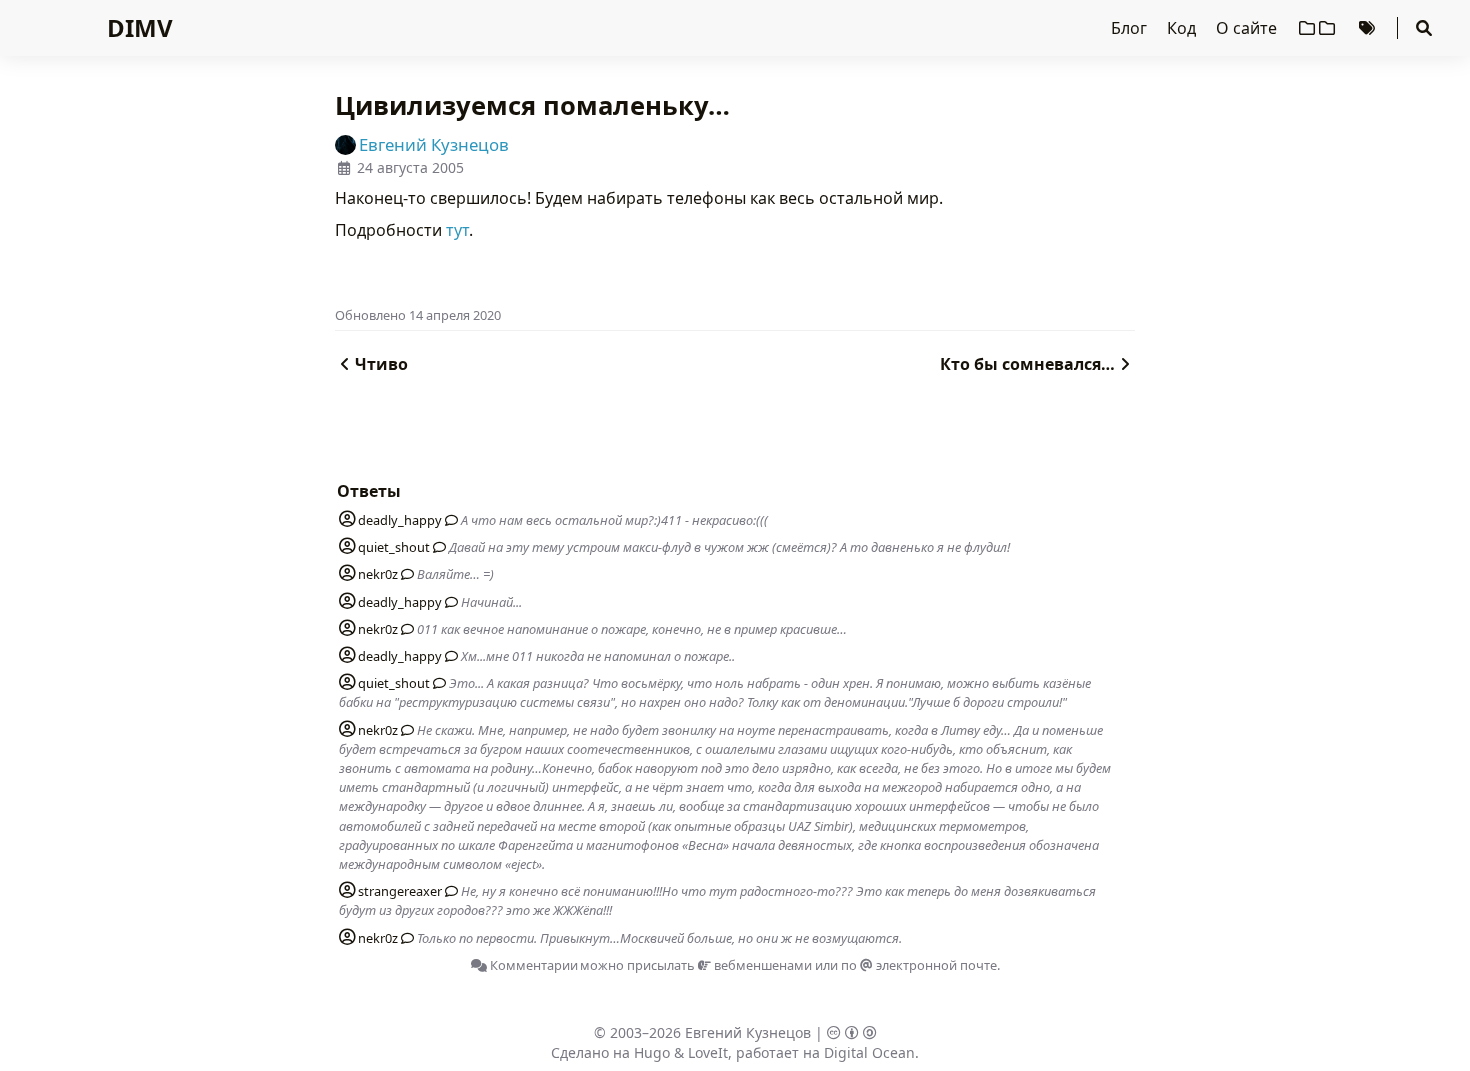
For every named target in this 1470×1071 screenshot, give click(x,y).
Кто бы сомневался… (1027, 364)
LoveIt (708, 1052)
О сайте (1248, 28)
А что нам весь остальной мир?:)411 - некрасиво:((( (614, 520)
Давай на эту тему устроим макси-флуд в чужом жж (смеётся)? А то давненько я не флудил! (729, 547)
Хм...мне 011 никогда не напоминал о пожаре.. (598, 656)
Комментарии (532, 965)
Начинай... (491, 602)
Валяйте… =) (455, 574)
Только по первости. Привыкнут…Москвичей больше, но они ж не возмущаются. (659, 938)
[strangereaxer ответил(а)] (448, 891)
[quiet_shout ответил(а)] (436, 547)
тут (457, 230)
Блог (1131, 28)
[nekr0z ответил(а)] (404, 574)
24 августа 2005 (410, 167)
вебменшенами (761, 965)
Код (1183, 28)
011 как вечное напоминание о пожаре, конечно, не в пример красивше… (632, 629)
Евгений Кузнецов (748, 1032)
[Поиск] (1424, 28)
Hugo (652, 1052)
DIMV (140, 27)
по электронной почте (919, 965)
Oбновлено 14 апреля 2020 (418, 315)
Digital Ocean (869, 1052)
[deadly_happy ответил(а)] (448, 520)
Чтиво (381, 364)
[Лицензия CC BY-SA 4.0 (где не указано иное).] (852, 1032)
